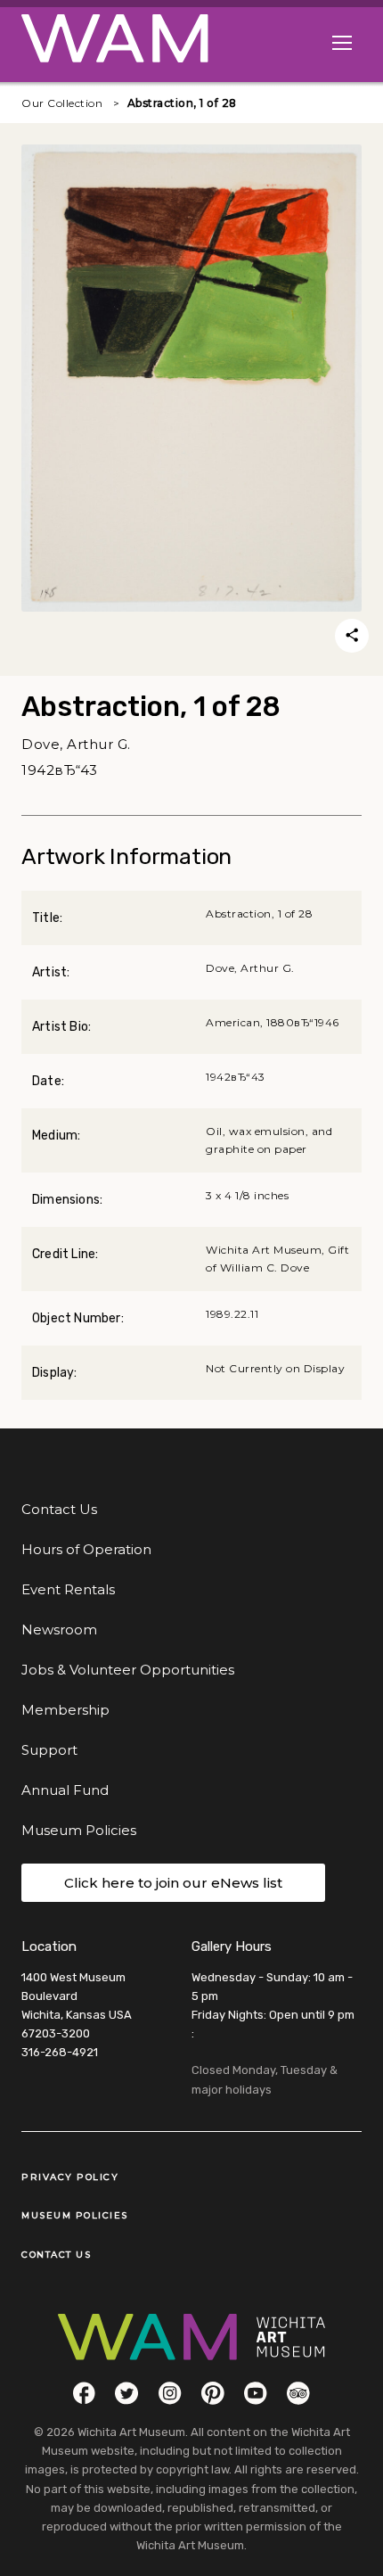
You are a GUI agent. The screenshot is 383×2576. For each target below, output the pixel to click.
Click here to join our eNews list (173, 1883)
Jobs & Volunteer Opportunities (128, 1670)
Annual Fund (65, 1790)
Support (49, 1750)
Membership (65, 1710)
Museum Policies (79, 1830)
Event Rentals (68, 1589)
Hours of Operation (86, 1549)
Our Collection (62, 103)
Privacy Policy (70, 2177)
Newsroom (59, 1630)
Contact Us (59, 1509)
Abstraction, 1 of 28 (182, 103)
